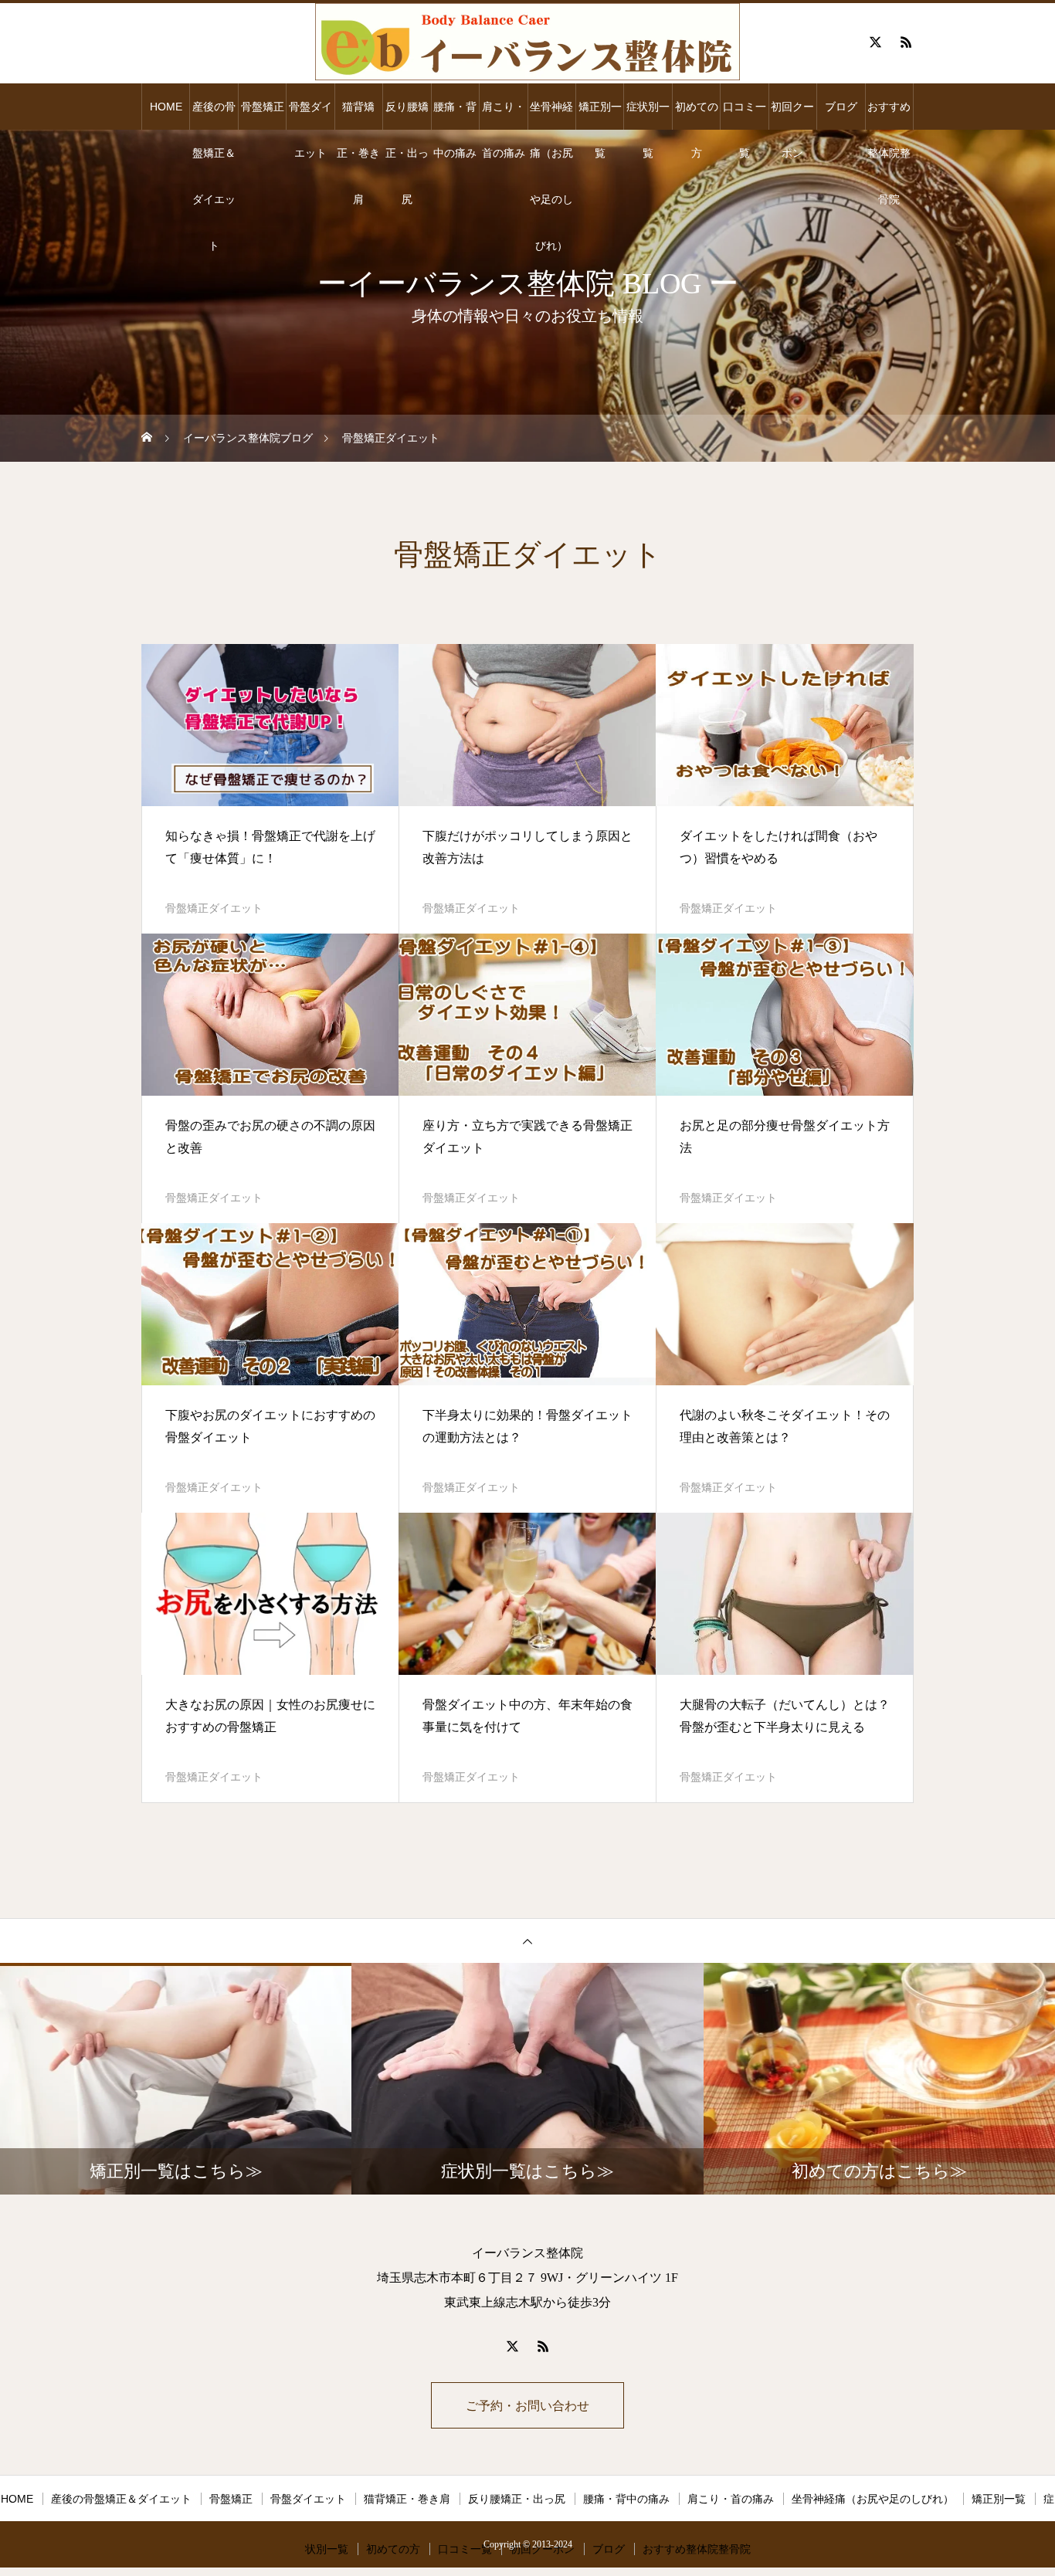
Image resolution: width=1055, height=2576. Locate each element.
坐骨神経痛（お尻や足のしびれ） (551, 115)
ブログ (841, 107)
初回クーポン (792, 115)
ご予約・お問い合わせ (527, 2406)
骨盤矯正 (263, 107)
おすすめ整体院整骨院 (889, 115)
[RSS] (906, 42)
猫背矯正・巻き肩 (358, 115)
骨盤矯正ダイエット (214, 908)
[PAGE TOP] (527, 1940)
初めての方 (697, 115)
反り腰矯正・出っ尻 (407, 115)
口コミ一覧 (745, 115)
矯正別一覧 (600, 115)
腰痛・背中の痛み (455, 115)
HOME (166, 107)
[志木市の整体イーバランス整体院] (527, 42)
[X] (875, 42)
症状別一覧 (648, 115)
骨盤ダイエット (310, 115)
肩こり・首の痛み (504, 115)
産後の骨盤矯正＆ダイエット (214, 115)
